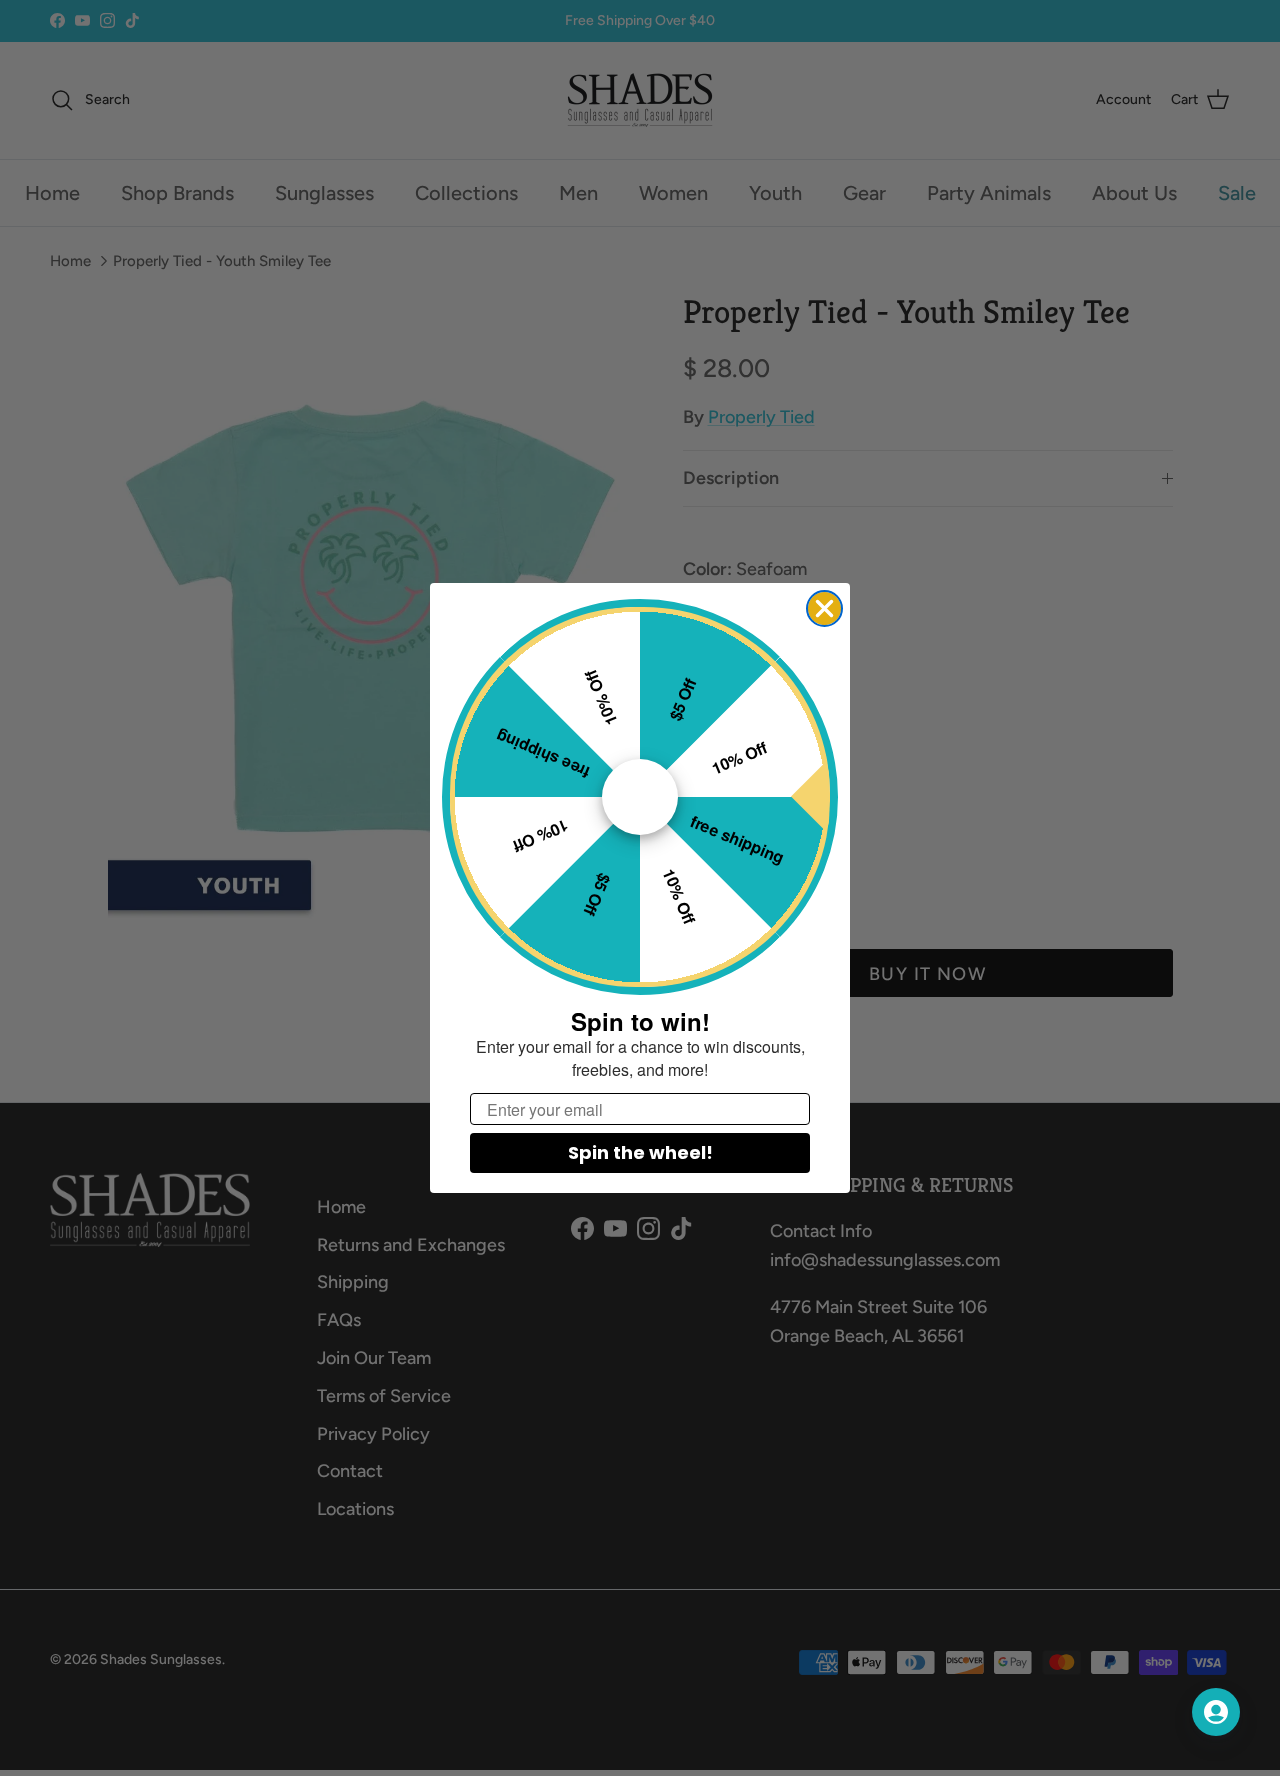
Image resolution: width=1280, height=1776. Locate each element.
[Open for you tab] (1216, 1712)
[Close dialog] (824, 608)
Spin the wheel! (640, 1152)
